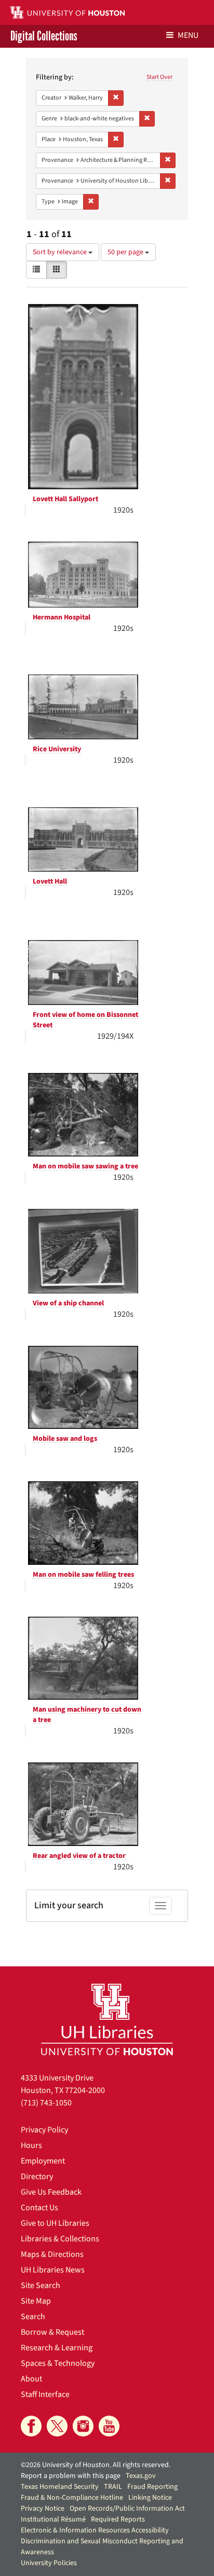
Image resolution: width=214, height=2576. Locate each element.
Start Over (159, 77)
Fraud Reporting (152, 2487)
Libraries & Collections (60, 2239)
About (31, 2379)
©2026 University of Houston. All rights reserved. (96, 2465)
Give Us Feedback (51, 2192)
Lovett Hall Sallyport (65, 499)
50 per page (126, 252)
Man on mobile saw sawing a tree (85, 1166)
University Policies (49, 2563)
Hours (31, 2145)
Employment (43, 2161)
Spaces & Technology (58, 2363)
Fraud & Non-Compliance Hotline (72, 2498)
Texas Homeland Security (60, 2487)
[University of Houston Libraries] (107, 2019)
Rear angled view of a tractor (79, 1856)
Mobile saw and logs (65, 1439)
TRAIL (113, 2487)
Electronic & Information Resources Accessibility (95, 2530)
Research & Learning (57, 2348)
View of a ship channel (68, 1303)
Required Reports (118, 2519)
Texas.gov (141, 2476)
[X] (57, 2426)
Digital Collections (44, 36)
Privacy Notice (43, 2509)
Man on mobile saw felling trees (83, 1575)
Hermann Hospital (62, 617)
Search (33, 2317)
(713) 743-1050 (46, 2103)
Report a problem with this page (71, 2476)
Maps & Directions (52, 2254)
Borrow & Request (52, 2332)
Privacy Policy (44, 2130)
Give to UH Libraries (55, 2223)
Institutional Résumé (53, 2519)
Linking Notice (150, 2498)
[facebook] (31, 2426)
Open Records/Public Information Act (127, 2509)
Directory (37, 2176)
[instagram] (83, 2426)
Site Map (36, 2301)
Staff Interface (45, 2394)
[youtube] (109, 2426)
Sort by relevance (61, 252)
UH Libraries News (53, 2270)
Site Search (41, 2285)
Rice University (57, 749)
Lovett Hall (50, 881)
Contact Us (39, 2208)
